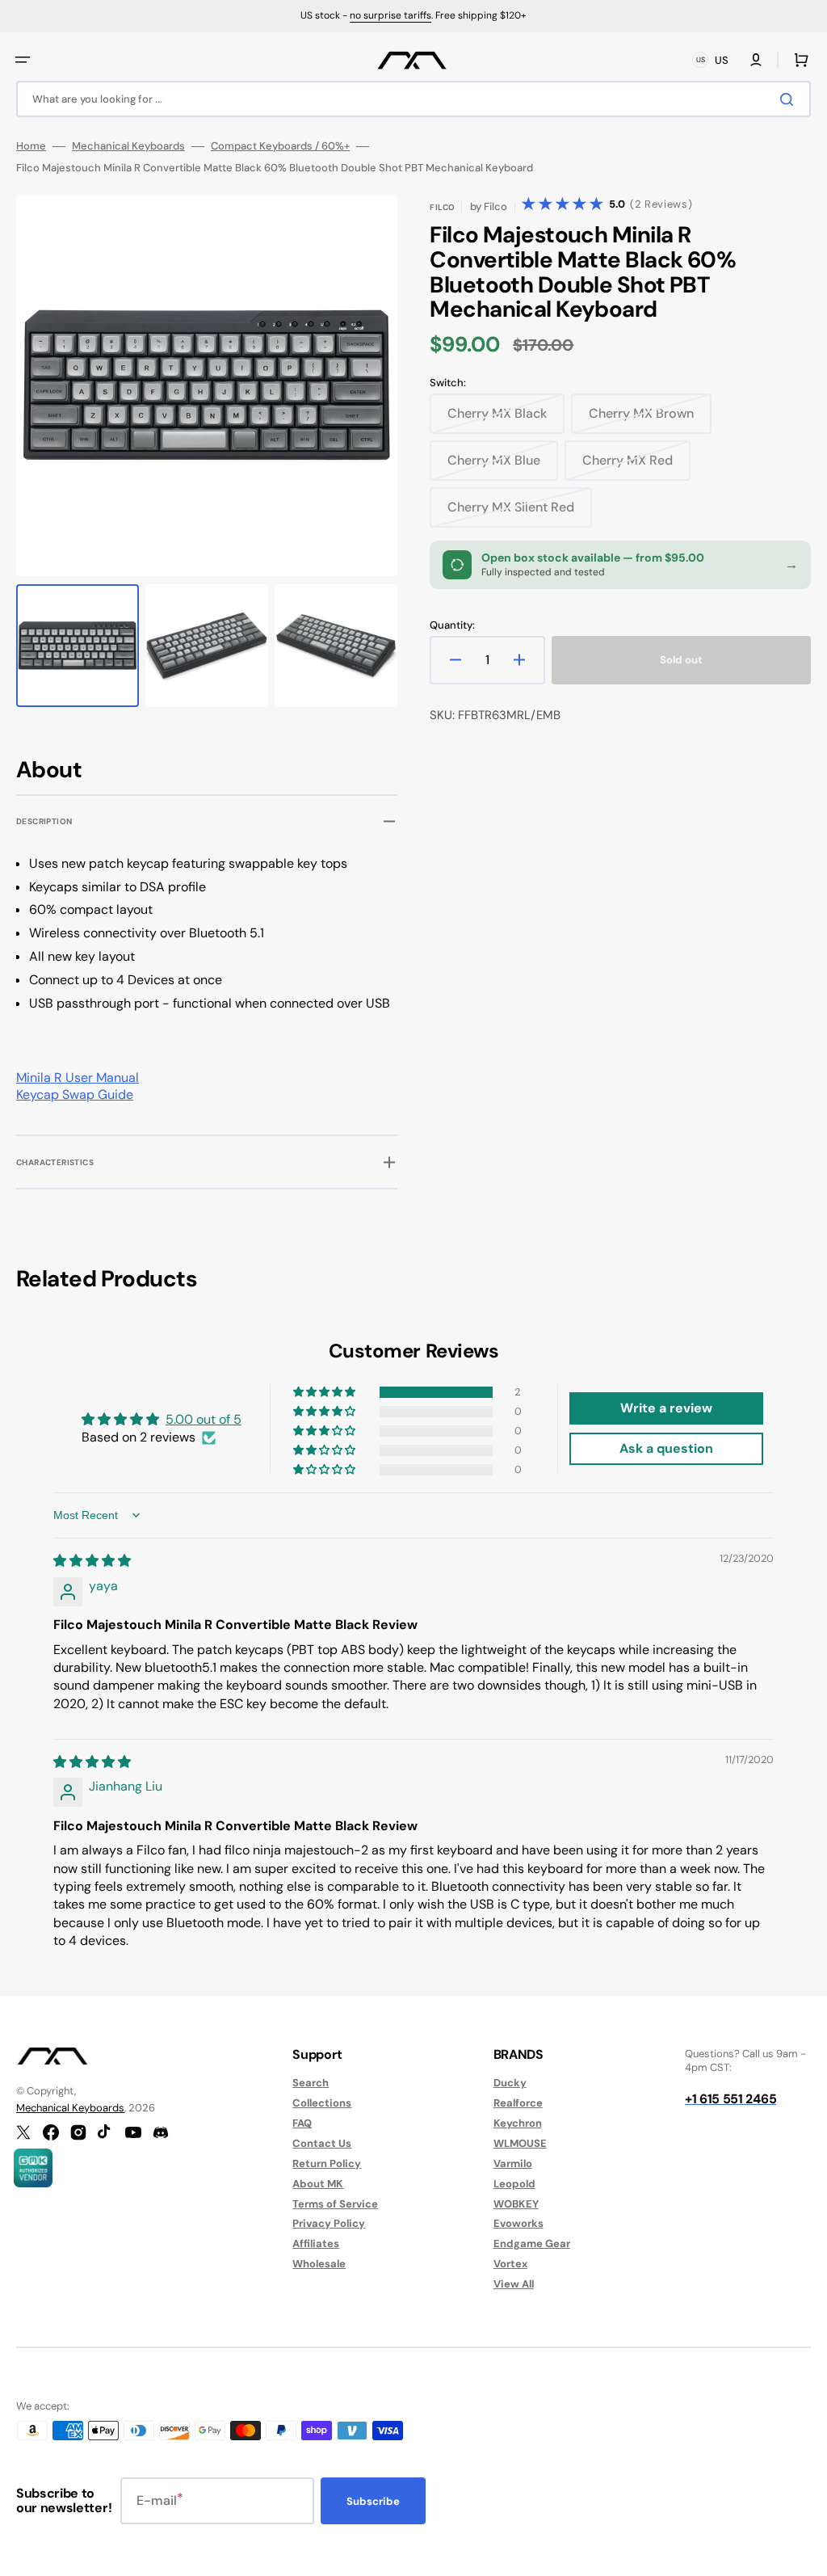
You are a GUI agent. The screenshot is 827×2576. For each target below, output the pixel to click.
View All (514, 2284)
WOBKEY (516, 2204)
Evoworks (518, 2223)
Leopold (514, 2184)
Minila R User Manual (78, 1078)
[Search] (790, 99)
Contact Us (322, 2143)
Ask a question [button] (666, 1448)
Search (311, 2083)
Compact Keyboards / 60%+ (280, 146)
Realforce (518, 2103)
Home (31, 146)
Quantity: (452, 625)
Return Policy (327, 2164)
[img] (92, 1561)
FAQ (302, 2123)
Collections (322, 2103)
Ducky (510, 2083)
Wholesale (319, 2264)
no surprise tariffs (390, 15)
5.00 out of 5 (204, 1419)
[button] (23, 60)
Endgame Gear (532, 2243)
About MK (318, 2184)
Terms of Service (335, 2204)
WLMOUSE (520, 2143)
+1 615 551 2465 (730, 2099)
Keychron (518, 2123)
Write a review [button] (666, 1408)
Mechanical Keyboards (128, 146)
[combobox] (413, 99)
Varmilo (513, 2164)
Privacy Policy (329, 2223)
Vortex (510, 2264)
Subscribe (373, 2501)
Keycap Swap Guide (75, 1094)
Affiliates (316, 2243)
